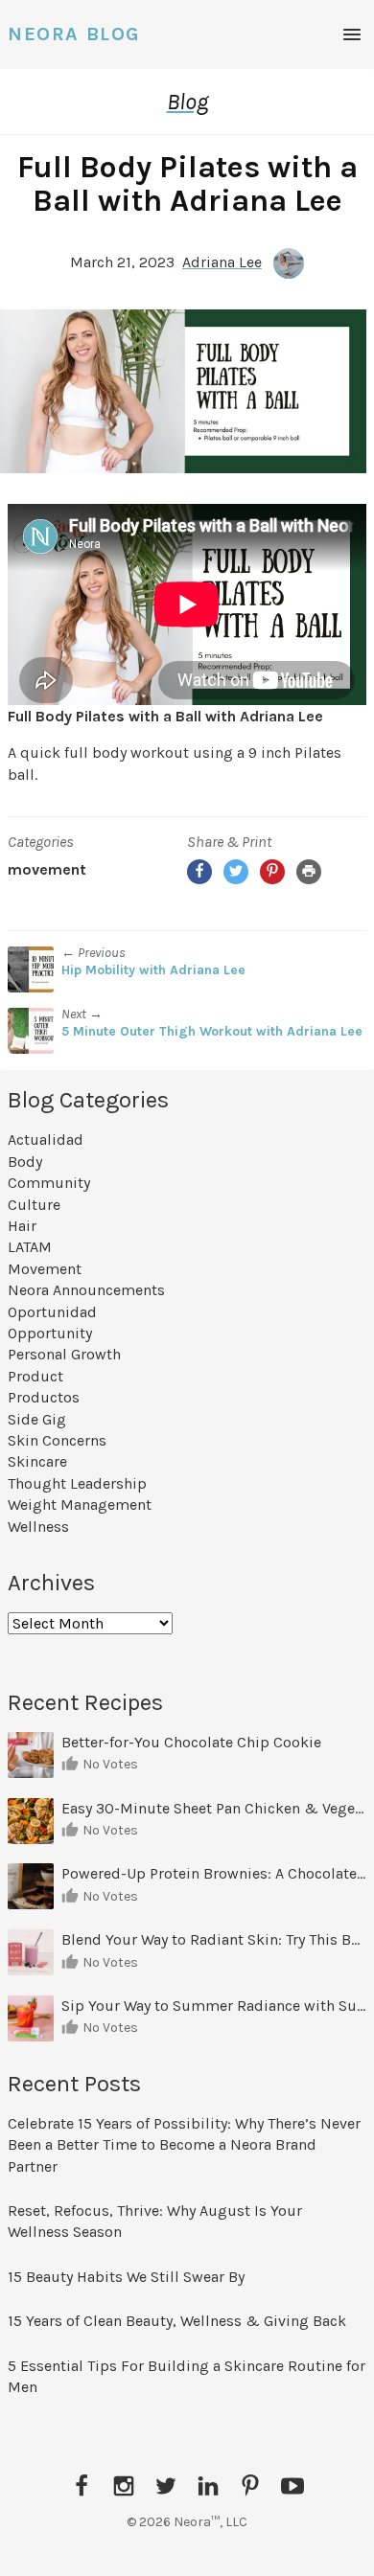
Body (25, 1162)
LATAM (30, 1247)
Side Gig (37, 1419)
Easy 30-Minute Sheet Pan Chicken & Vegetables (214, 1808)
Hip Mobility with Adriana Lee (153, 970)
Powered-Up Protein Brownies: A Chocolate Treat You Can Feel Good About (214, 1873)
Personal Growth (64, 1354)
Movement (47, 869)
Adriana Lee (222, 262)
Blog (187, 102)
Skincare (37, 1461)
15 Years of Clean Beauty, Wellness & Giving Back (177, 2321)
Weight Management (80, 1505)
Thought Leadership (77, 1483)
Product (35, 1376)
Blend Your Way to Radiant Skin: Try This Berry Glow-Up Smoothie (214, 1939)
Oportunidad (52, 1312)
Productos (44, 1397)
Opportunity (50, 1333)
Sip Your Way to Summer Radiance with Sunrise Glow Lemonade (214, 2006)
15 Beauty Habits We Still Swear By (126, 2277)
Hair (22, 1226)
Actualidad (46, 1140)
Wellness (38, 1527)
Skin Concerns (57, 1440)
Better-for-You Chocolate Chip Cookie (193, 1742)
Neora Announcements (86, 1290)
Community (49, 1183)
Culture (34, 1205)
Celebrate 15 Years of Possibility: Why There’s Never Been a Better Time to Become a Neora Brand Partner (184, 2145)
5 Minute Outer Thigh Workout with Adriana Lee (212, 1031)
